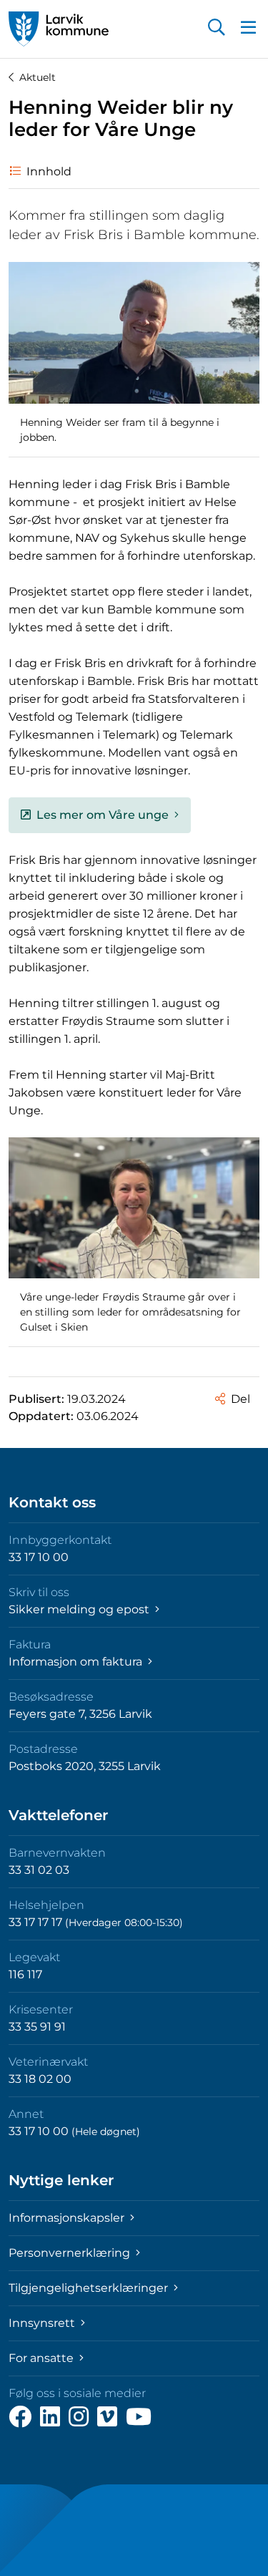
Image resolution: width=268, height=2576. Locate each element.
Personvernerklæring (71, 2253)
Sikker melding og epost (80, 1609)
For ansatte (43, 2358)
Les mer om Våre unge (103, 815)
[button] (217, 29)
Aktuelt (38, 77)
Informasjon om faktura (77, 1662)
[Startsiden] (59, 29)
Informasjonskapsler (68, 2218)
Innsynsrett (43, 2323)
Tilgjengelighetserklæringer (90, 2288)
